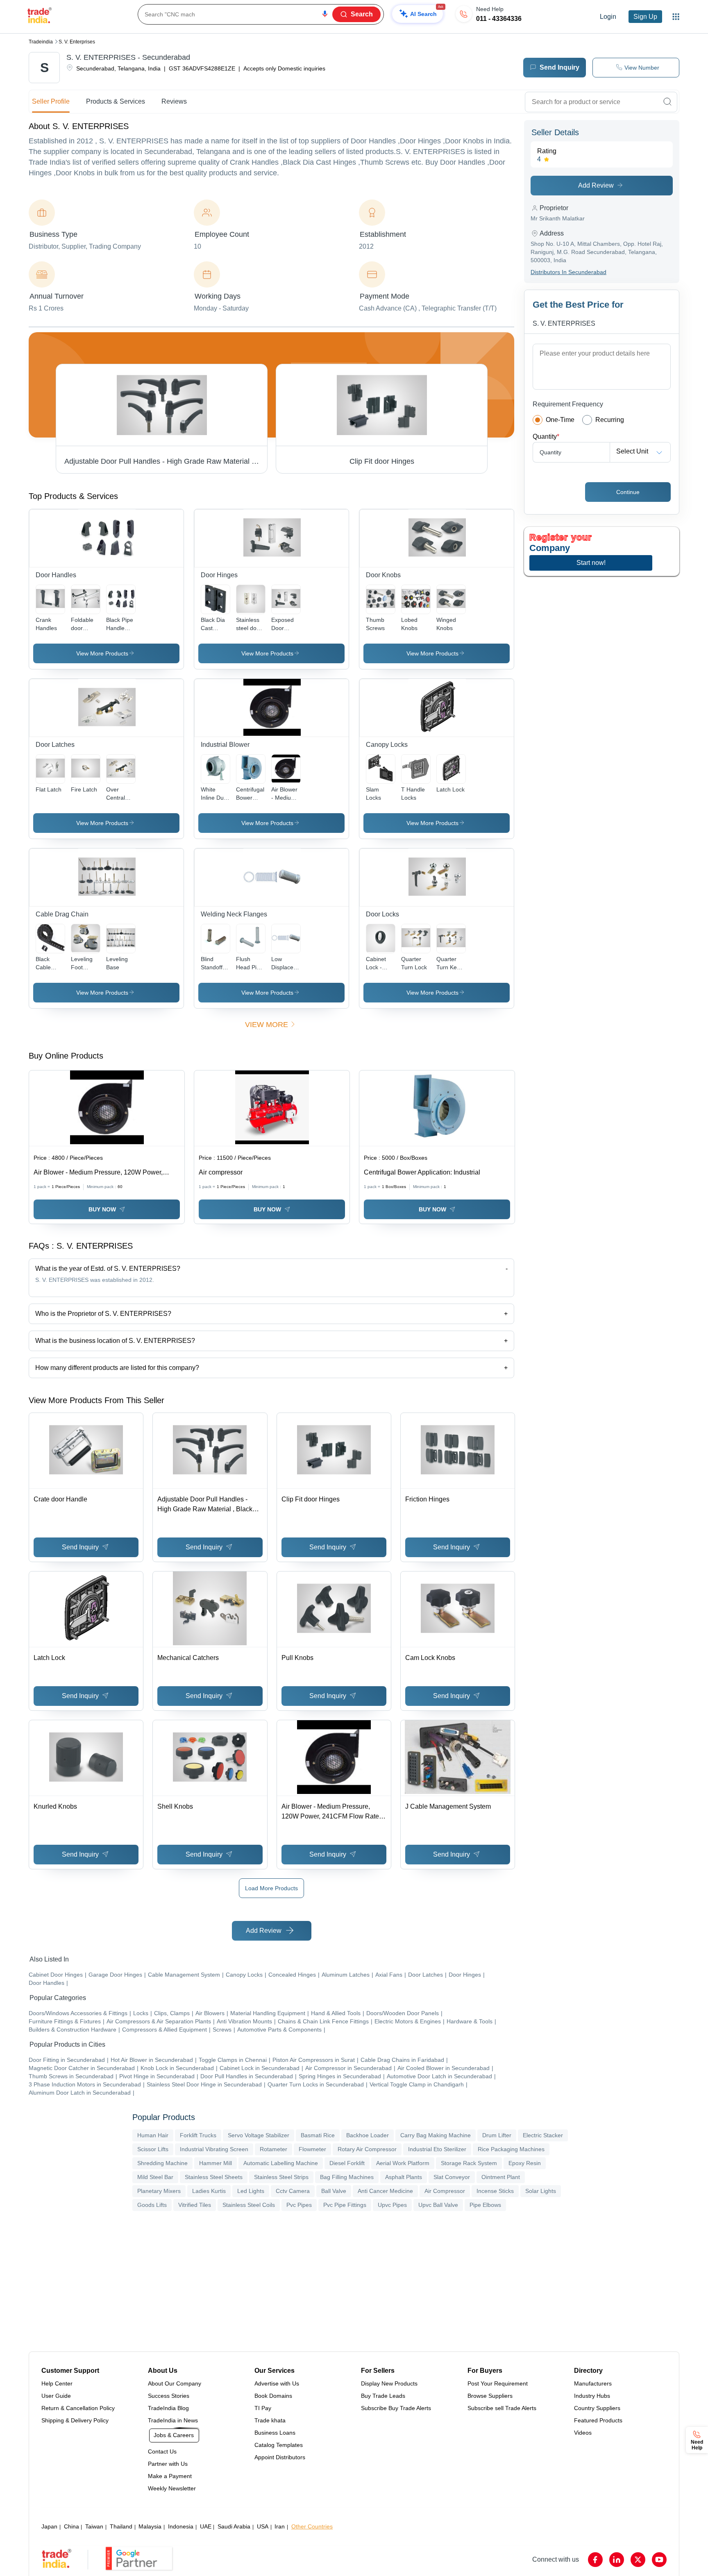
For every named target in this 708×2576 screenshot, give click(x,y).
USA (263, 2526)
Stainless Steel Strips (281, 2177)
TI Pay (263, 2408)
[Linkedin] (617, 2560)
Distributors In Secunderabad (568, 272)
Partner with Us (168, 2464)
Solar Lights (541, 2191)
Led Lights (251, 2191)
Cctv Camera (293, 2191)
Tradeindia (41, 42)
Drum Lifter (497, 2135)
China (71, 2526)
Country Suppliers (597, 2408)
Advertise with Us (277, 2383)
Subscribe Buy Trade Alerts (396, 2408)
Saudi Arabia (234, 2526)
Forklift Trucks (198, 2135)
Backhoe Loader (368, 2135)
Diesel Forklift (347, 2163)
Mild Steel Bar (155, 2177)
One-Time (560, 420)
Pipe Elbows (485, 2205)
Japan (49, 2526)
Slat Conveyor (452, 2177)
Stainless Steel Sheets (214, 2177)
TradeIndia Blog (168, 2408)
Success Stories (169, 2396)
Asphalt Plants (404, 2177)
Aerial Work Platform (403, 2163)
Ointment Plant (501, 2177)
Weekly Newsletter (172, 2488)
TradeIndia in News (173, 2420)
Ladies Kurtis (209, 2191)
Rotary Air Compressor (367, 2149)
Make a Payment (170, 2476)
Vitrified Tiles (195, 2205)
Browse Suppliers (490, 2396)
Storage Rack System (469, 2163)
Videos (583, 2433)
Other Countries (312, 2526)
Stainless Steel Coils (249, 2205)
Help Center (57, 2383)
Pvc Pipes (299, 2205)
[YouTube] (659, 2560)
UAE (206, 2526)
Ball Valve (334, 2191)
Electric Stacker (543, 2135)
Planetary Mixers (159, 2191)
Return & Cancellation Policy (78, 2408)
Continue (628, 492)
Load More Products (271, 1888)
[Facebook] (595, 2560)
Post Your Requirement (498, 2383)
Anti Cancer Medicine (385, 2191)
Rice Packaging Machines (511, 2149)
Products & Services (116, 101)
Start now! (591, 563)
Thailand (121, 2526)
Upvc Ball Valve (438, 2205)
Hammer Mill (216, 2163)
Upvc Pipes (392, 2205)
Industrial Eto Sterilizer (437, 2149)
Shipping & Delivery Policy (75, 2420)
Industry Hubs (592, 2396)
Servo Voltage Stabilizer (259, 2135)
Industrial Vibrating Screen (214, 2149)
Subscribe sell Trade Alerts (502, 2408)
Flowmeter (312, 2149)
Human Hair (153, 2135)
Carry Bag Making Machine (436, 2135)
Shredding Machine (162, 2163)
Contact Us (162, 2451)
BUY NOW (102, 1209)
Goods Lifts (152, 2205)
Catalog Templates (279, 2445)
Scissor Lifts (153, 2149)
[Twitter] (638, 2560)
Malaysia (150, 2526)
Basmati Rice (318, 2135)
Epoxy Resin (525, 2163)
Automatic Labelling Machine (281, 2163)
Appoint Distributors (280, 2457)
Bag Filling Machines (347, 2177)
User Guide (56, 2396)
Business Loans (275, 2433)
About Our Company (175, 2383)
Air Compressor (445, 2191)
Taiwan (94, 2526)
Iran (280, 2526)
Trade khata (270, 2420)
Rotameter (273, 2149)
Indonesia (181, 2526)
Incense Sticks (495, 2191)
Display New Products (389, 2383)
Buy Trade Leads (383, 2396)
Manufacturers (593, 2383)
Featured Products (598, 2420)
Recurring (610, 420)
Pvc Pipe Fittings (345, 2205)
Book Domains (273, 2396)
